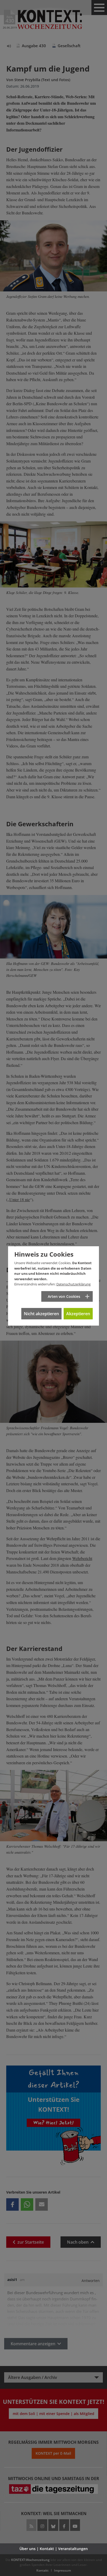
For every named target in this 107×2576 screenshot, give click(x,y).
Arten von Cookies (64, 1296)
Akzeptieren (78, 1314)
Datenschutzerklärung (73, 1284)
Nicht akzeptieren (41, 1314)
